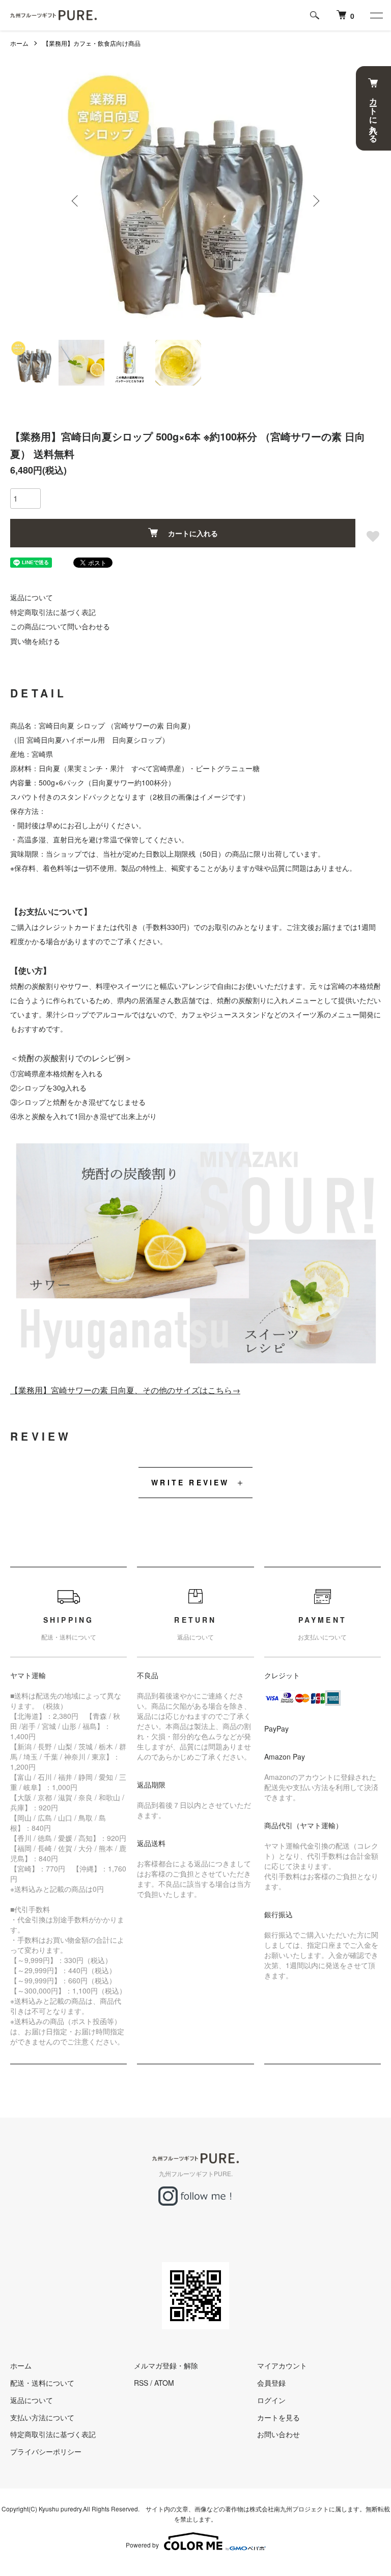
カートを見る (278, 2417)
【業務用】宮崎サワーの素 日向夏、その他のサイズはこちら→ (125, 1390)
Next (315, 201)
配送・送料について (42, 2383)
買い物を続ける (35, 641)
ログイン (271, 2400)
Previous (76, 201)
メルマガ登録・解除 (166, 2365)
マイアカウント (282, 2365)
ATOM (164, 2383)
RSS (141, 2383)
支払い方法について (42, 2417)
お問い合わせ (278, 2434)
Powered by (142, 2545)
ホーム (19, 43)
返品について (32, 597)
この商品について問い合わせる (60, 626)
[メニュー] (376, 15)
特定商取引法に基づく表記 (53, 612)
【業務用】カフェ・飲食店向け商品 (92, 43)
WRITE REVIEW (190, 1482)
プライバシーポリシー (46, 2451)
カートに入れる (193, 533)
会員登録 (271, 2383)
